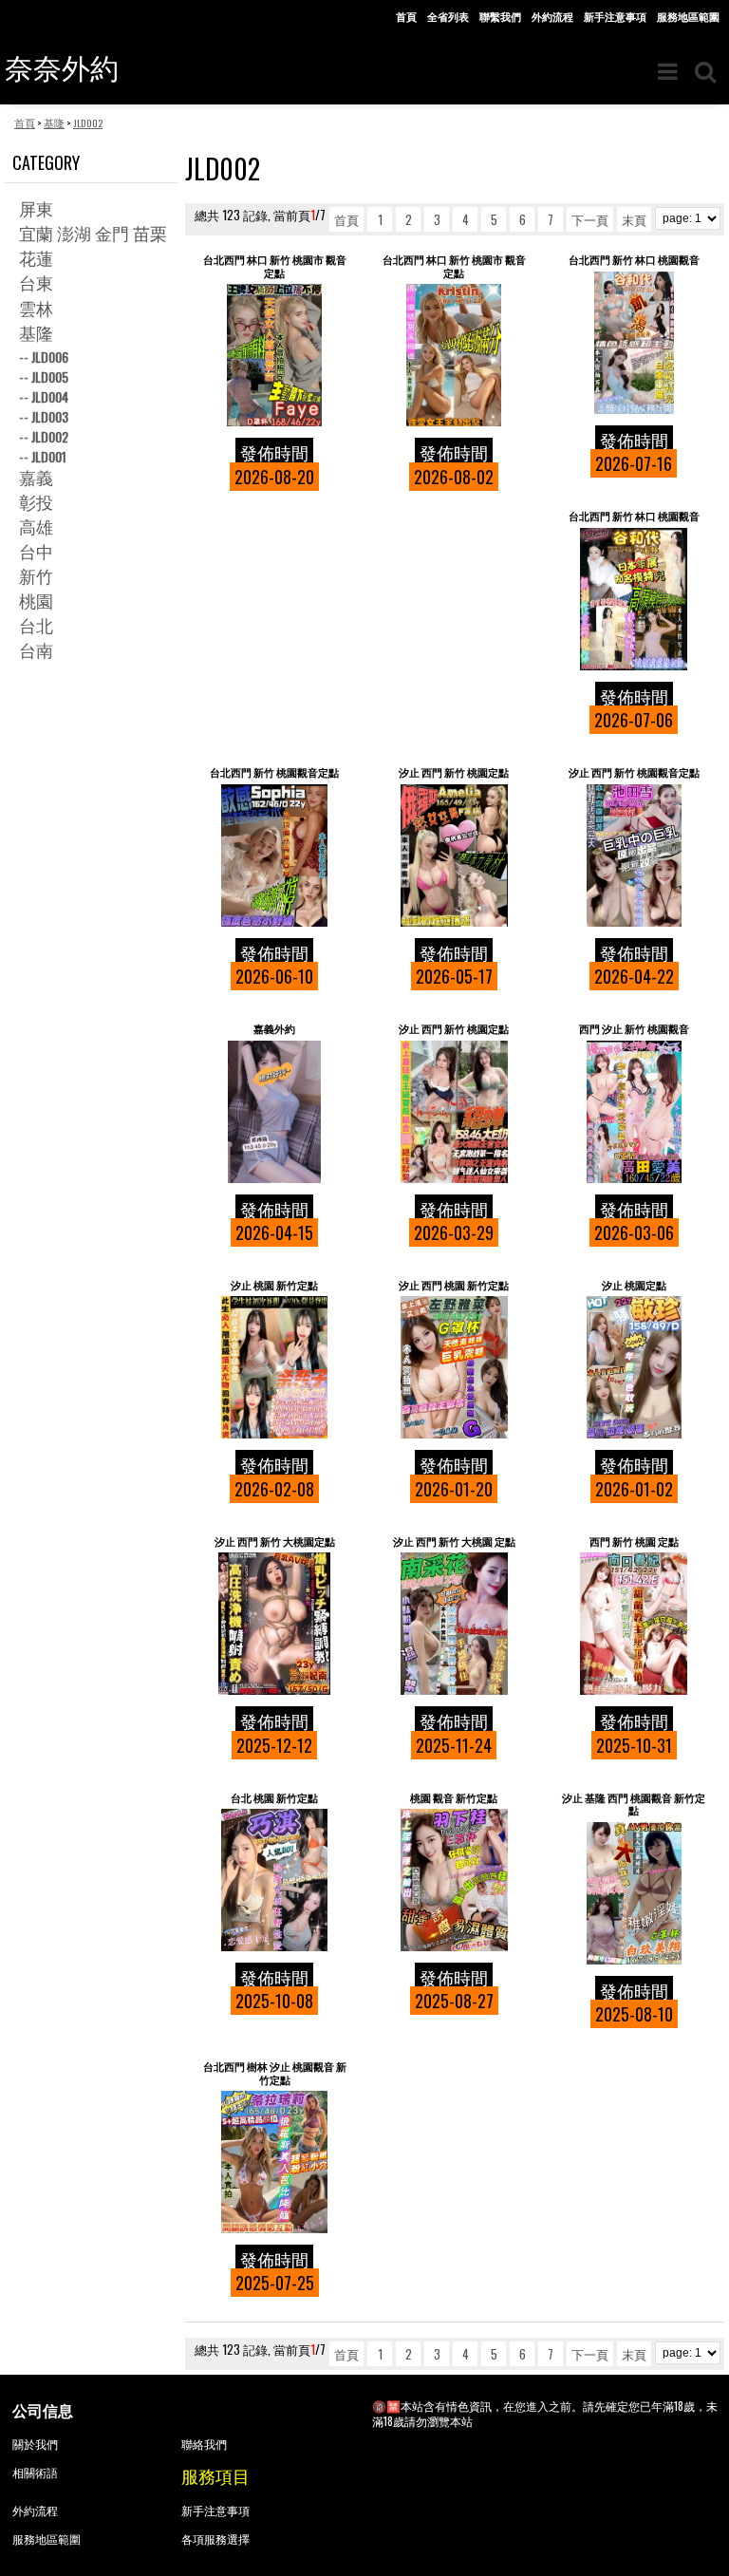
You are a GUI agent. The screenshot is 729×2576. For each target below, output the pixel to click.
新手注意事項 (615, 16)
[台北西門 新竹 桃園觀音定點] (274, 856)
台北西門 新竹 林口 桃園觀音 (634, 260)
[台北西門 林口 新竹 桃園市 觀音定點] (274, 355)
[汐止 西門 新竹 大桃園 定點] (454, 1624)
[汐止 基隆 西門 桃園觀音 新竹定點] (634, 1893)
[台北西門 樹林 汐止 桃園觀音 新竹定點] (274, 2162)
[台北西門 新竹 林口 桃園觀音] (634, 343)
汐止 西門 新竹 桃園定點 (454, 772)
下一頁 (590, 219)
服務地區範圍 (688, 16)
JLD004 (50, 396)
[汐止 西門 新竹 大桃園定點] (274, 1624)
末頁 (634, 219)
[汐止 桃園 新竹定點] (274, 1367)
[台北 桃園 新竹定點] (274, 1880)
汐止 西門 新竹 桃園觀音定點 (634, 772)
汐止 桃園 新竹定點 (274, 1285)
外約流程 (552, 16)
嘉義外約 (274, 1029)
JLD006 (50, 357)
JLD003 (50, 416)
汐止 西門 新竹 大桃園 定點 (454, 1542)
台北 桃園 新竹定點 (274, 1798)
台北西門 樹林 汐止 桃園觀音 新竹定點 (275, 2073)
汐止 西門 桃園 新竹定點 (454, 1285)
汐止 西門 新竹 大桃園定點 (275, 1542)
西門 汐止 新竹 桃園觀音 (634, 1029)
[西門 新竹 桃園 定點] (634, 1624)
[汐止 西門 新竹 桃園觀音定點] (634, 856)
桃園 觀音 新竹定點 (454, 1798)
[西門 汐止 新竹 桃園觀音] (634, 1112)
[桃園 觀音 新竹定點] (454, 1880)
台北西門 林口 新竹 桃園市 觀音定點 (275, 266)
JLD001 (49, 456)
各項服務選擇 (215, 2538)
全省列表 (448, 16)
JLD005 (50, 376)
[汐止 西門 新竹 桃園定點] (454, 856)
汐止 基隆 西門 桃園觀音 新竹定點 (634, 1805)
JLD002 (50, 436)
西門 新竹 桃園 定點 (634, 1542)
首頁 (406, 16)
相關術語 (35, 2472)
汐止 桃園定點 (634, 1285)
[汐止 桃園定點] (634, 1367)
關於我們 (35, 2444)
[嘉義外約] (274, 1112)
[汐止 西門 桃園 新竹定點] (454, 1367)
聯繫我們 (500, 16)
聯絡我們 (204, 2444)
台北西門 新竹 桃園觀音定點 (274, 772)
